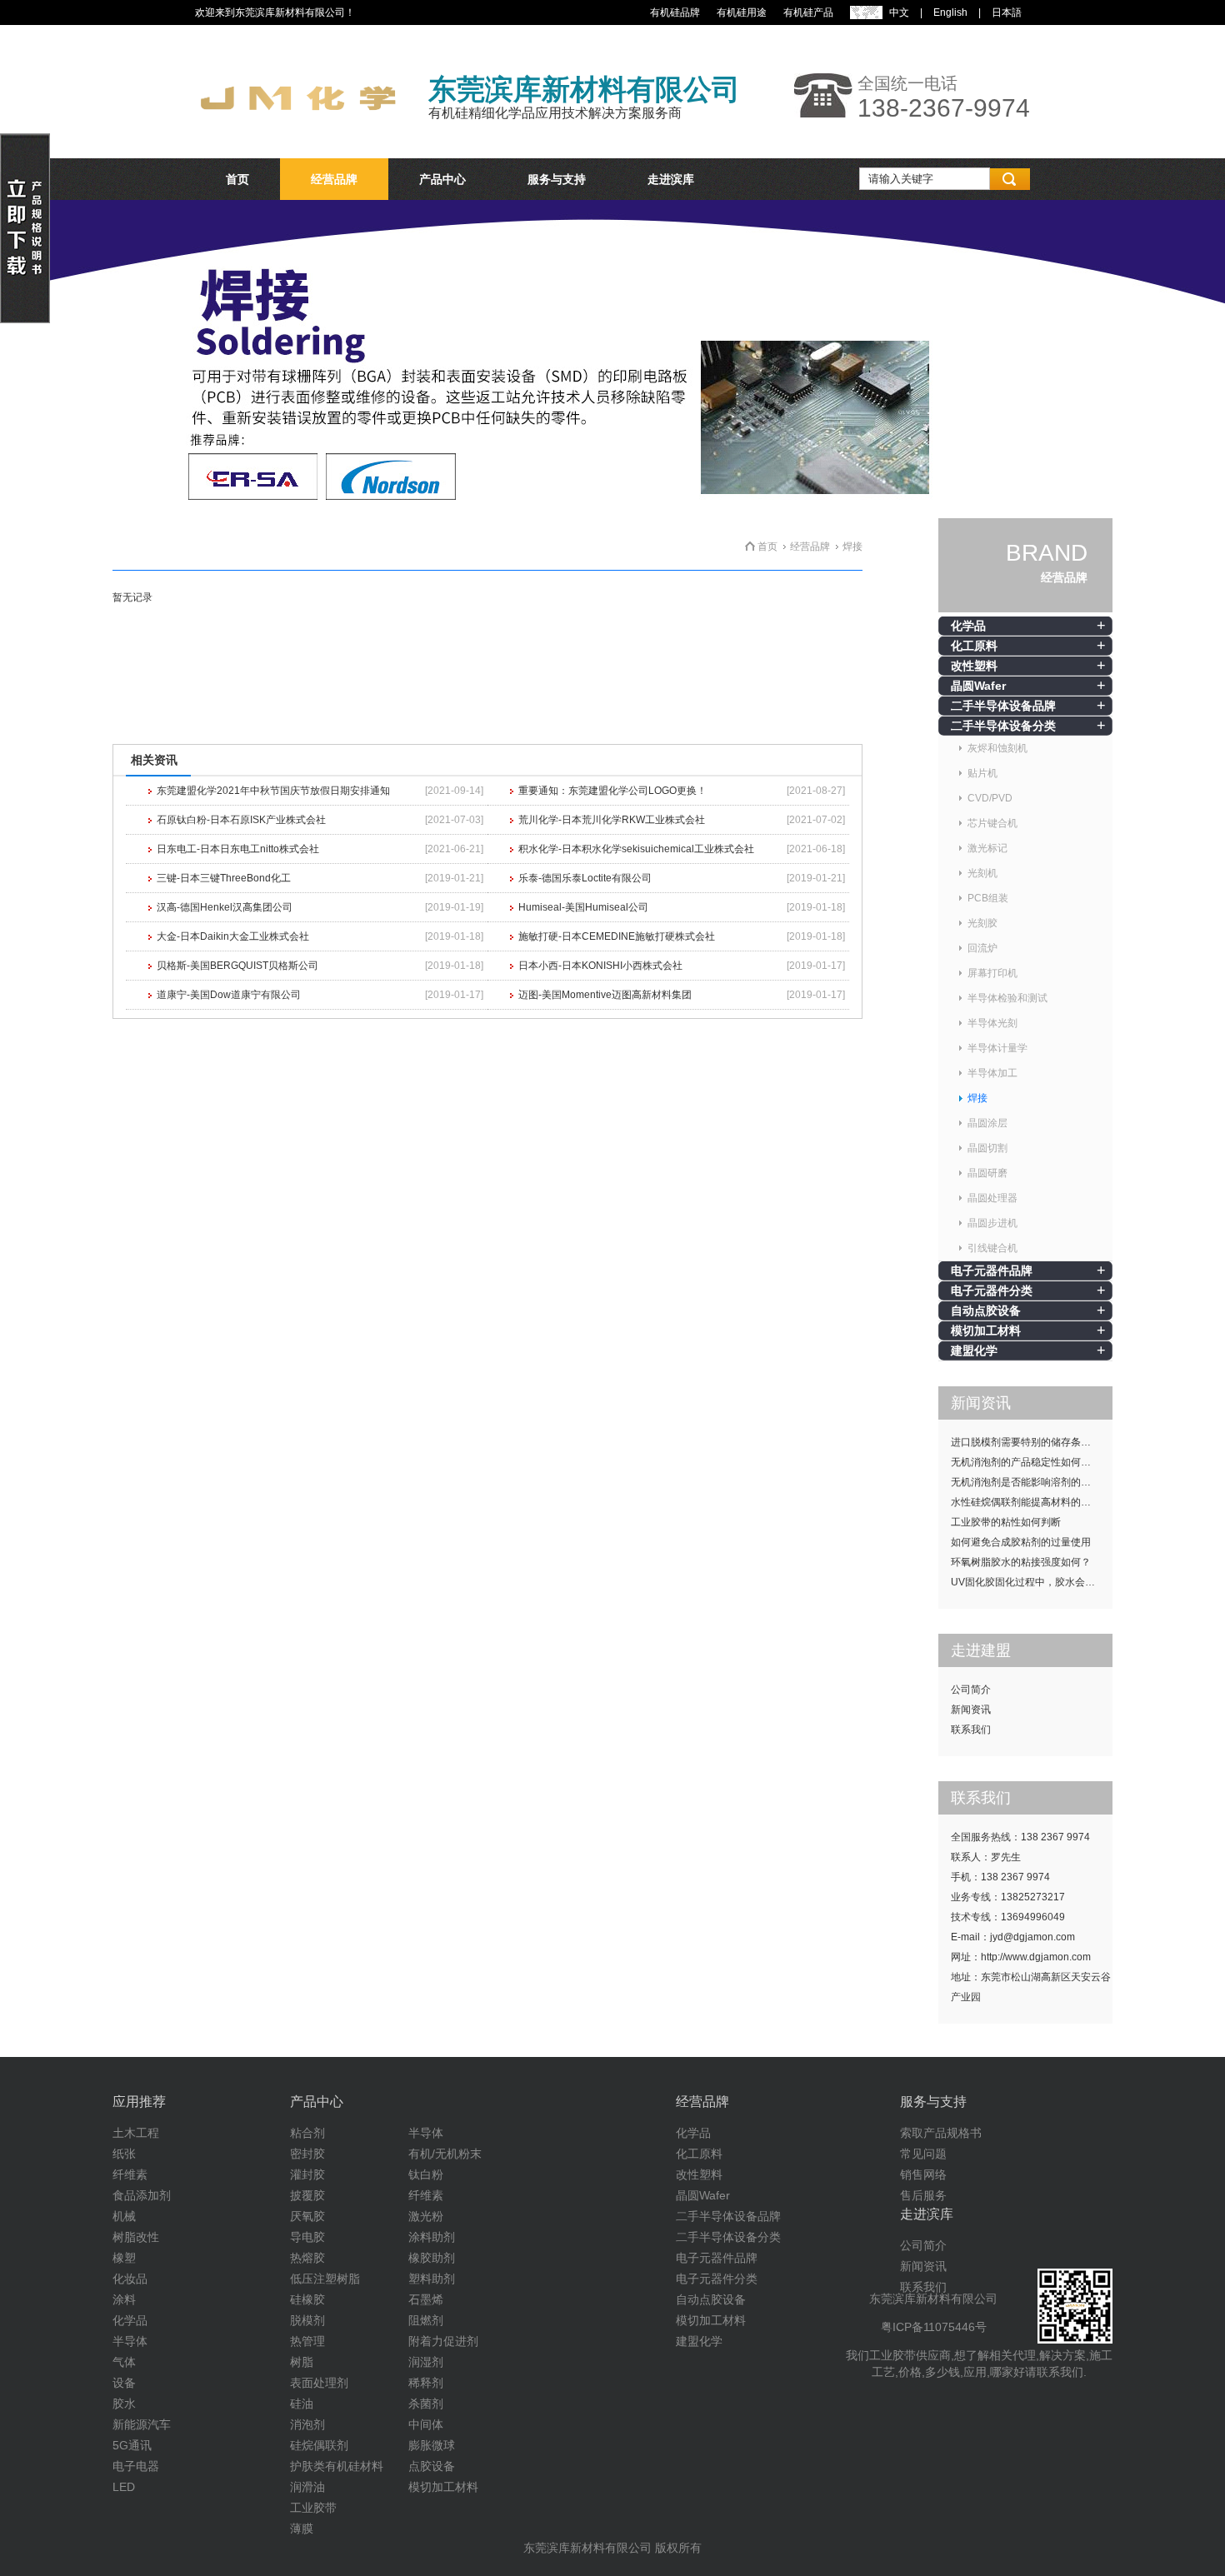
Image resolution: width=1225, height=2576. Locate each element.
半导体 (130, 2341)
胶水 (124, 2404)
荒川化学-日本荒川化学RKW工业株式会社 (612, 820)
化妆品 (130, 2279)
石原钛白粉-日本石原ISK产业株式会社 (241, 820)
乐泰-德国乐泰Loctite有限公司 (585, 878)
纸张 (124, 2154)
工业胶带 (313, 2508)
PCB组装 (988, 898)
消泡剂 (307, 2424)
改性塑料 (974, 666)
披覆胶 (307, 2195)
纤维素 (130, 2174)
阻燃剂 (426, 2320)
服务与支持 (557, 179)
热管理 (307, 2341)
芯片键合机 (992, 823)
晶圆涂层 (987, 1123)
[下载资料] (25, 320)
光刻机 (982, 873)
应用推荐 (139, 2102)
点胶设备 (432, 2466)
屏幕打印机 (992, 973)
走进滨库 (671, 179)
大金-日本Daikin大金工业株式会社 (233, 936)
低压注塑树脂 (325, 2279)
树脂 (302, 2362)
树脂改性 (136, 2237)
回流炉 (982, 948)
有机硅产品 (808, 12)
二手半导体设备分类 (1003, 726)
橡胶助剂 (432, 2258)
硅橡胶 (307, 2299)
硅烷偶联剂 (319, 2445)
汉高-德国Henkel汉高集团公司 (225, 907)
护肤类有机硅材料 (337, 2466)
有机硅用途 (742, 12)
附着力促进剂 (443, 2341)
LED (124, 2487)
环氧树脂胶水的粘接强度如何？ (1021, 1562)
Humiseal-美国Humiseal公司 (583, 907)
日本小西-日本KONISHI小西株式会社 (600, 966)
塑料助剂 (432, 2279)
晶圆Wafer (978, 686)
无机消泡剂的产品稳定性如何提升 (1026, 1462)
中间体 (426, 2424)
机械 (124, 2216)
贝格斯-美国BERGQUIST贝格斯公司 (237, 966)
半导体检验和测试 (1007, 998)
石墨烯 (426, 2299)
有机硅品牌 (675, 12)
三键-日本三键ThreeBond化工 (224, 878)
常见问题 (923, 2154)
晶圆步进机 (992, 1223)
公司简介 (971, 1690)
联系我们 (971, 1730)
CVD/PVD (990, 798)
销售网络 (923, 2174)
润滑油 (307, 2487)
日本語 (1007, 12)
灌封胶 (307, 2174)
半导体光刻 (992, 1023)
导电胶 (307, 2237)
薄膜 (302, 2529)
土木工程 (136, 2133)
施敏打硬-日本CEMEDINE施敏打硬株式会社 (617, 936)
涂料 (124, 2299)
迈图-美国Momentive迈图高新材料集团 (605, 995)
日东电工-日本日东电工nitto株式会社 (238, 849)
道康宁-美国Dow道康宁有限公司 (229, 995)
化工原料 (974, 646)
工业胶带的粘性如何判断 (1006, 1522)
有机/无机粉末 (445, 2154)
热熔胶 (307, 2258)
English (950, 12)
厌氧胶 (307, 2216)
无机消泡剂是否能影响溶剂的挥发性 (1031, 1482)
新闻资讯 (971, 1710)
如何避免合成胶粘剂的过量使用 (1021, 1542)
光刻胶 (982, 923)
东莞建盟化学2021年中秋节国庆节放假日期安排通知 (273, 791)
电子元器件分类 (992, 1290)
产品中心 (442, 179)
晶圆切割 (987, 1148)
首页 (237, 179)
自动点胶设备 (986, 1310)
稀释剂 (426, 2383)
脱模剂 (307, 2320)
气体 (124, 2362)
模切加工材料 (986, 1330)
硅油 (302, 2404)
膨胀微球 (432, 2445)
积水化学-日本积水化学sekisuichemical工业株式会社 (636, 849)
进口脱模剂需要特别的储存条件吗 (1026, 1442)
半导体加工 (992, 1073)
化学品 (968, 626)
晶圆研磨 (987, 1173)
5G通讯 (132, 2445)
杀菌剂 (426, 2404)
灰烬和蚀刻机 (997, 748)
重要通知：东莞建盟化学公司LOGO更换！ (612, 791)
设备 (124, 2383)
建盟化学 (974, 1350)
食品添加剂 (142, 2195)
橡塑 (124, 2258)
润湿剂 (426, 2362)
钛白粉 (426, 2174)
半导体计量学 (997, 1048)
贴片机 (982, 773)
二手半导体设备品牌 (1003, 706)
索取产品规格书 (941, 2133)
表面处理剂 (319, 2383)
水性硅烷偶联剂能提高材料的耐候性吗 (1032, 1502)
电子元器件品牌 (992, 1271)
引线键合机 (992, 1248)
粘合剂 (307, 2133)
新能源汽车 (142, 2424)
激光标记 (987, 848)
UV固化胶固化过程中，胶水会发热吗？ (1032, 1582)
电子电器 (136, 2466)
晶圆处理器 (992, 1198)
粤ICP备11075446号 (934, 2327)
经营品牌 (334, 179)
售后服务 (923, 2195)
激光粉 (426, 2216)
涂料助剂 (432, 2237)
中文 (899, 12)
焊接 (977, 1098)
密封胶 (307, 2154)
